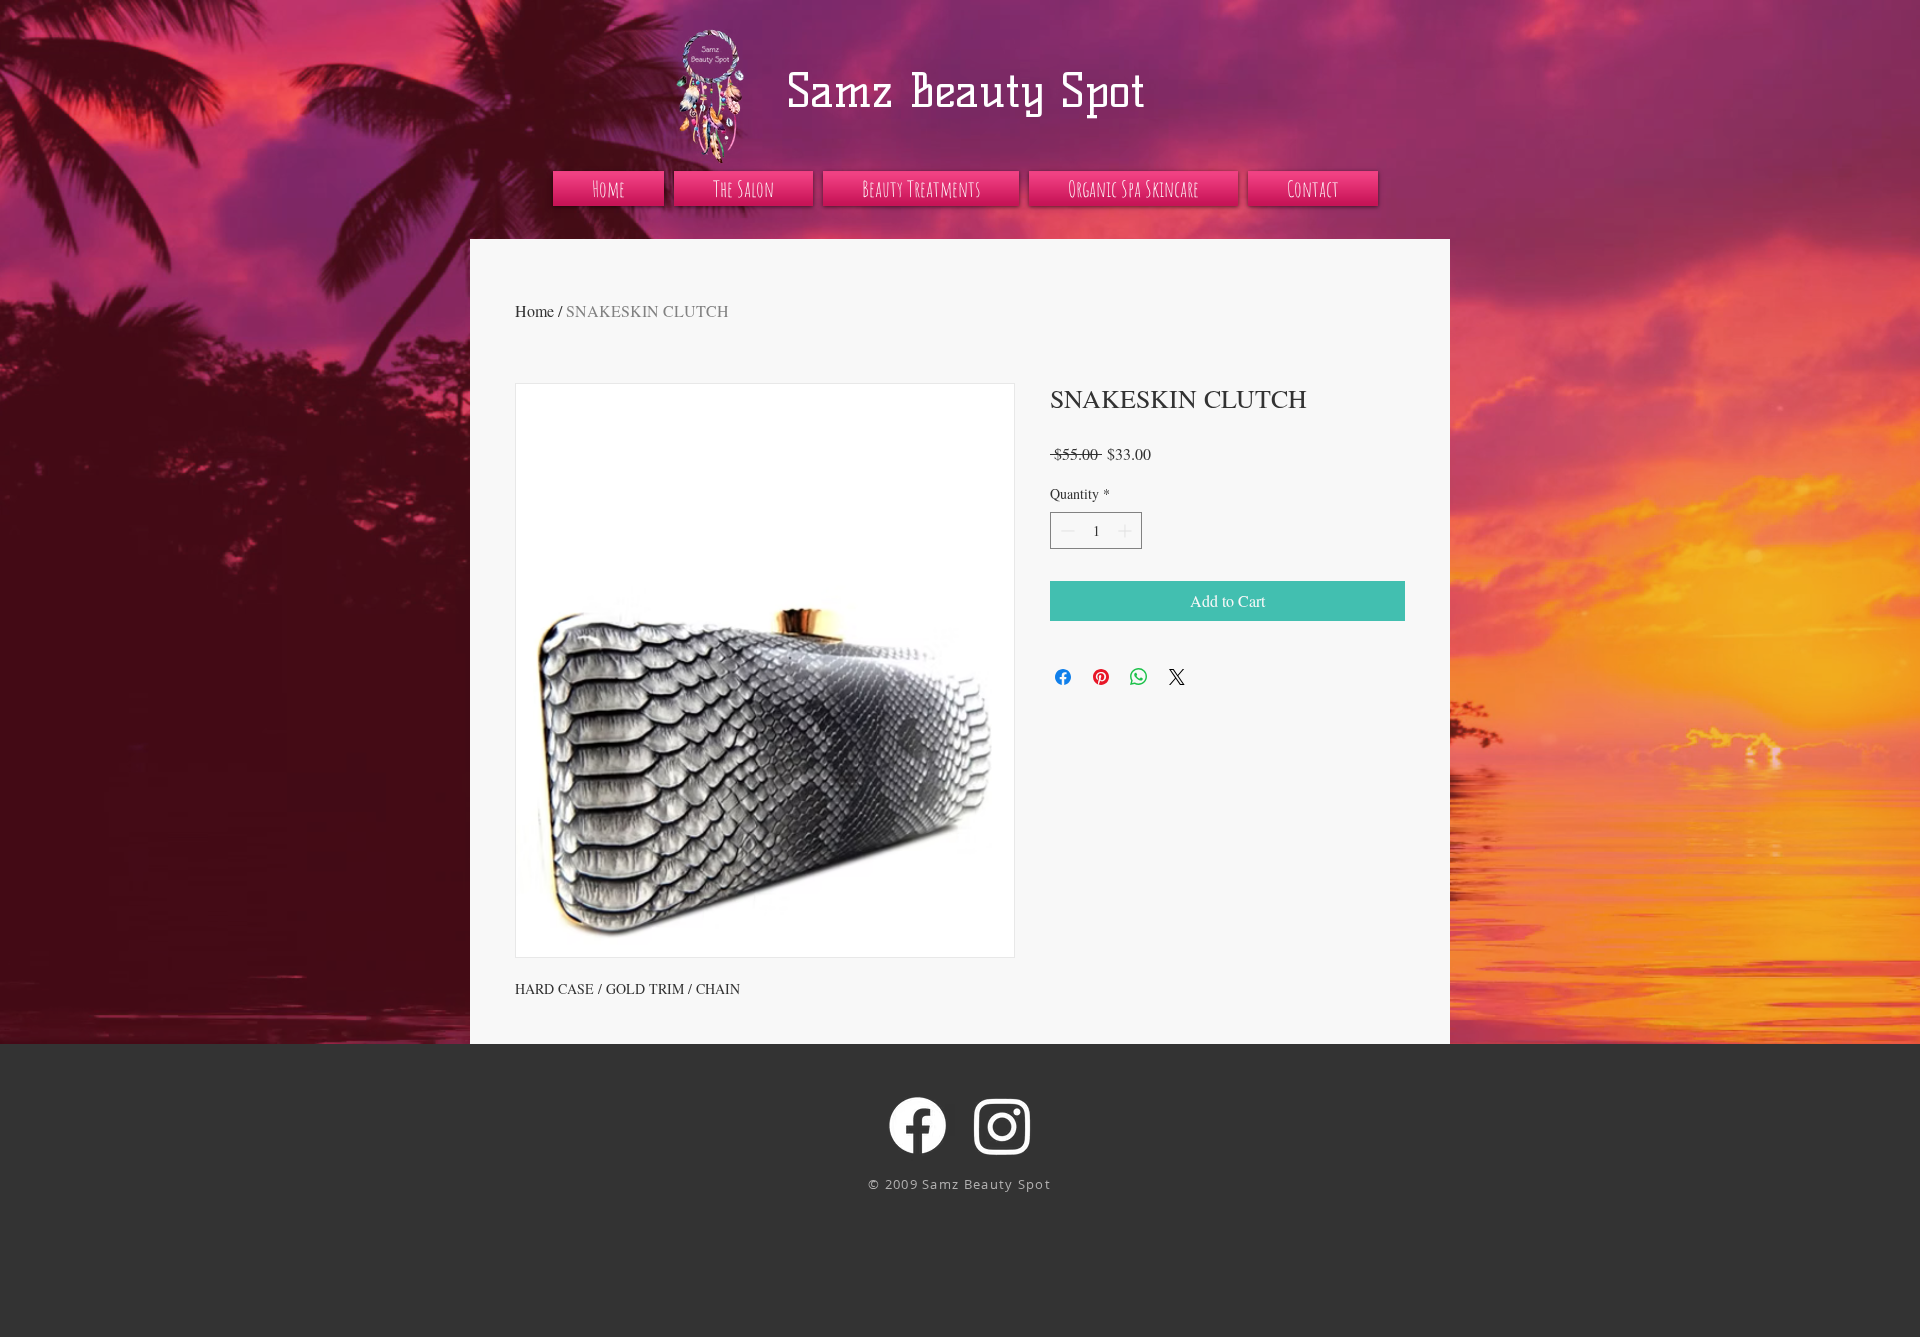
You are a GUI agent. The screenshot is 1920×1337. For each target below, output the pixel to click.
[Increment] (1126, 530)
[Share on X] (1177, 677)
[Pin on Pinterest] (1101, 677)
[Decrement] (1065, 530)
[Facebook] (917, 1125)
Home (534, 310)
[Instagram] (1002, 1125)
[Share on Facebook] (1063, 677)
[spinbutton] (1096, 530)
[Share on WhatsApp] (1139, 677)
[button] (743, 188)
